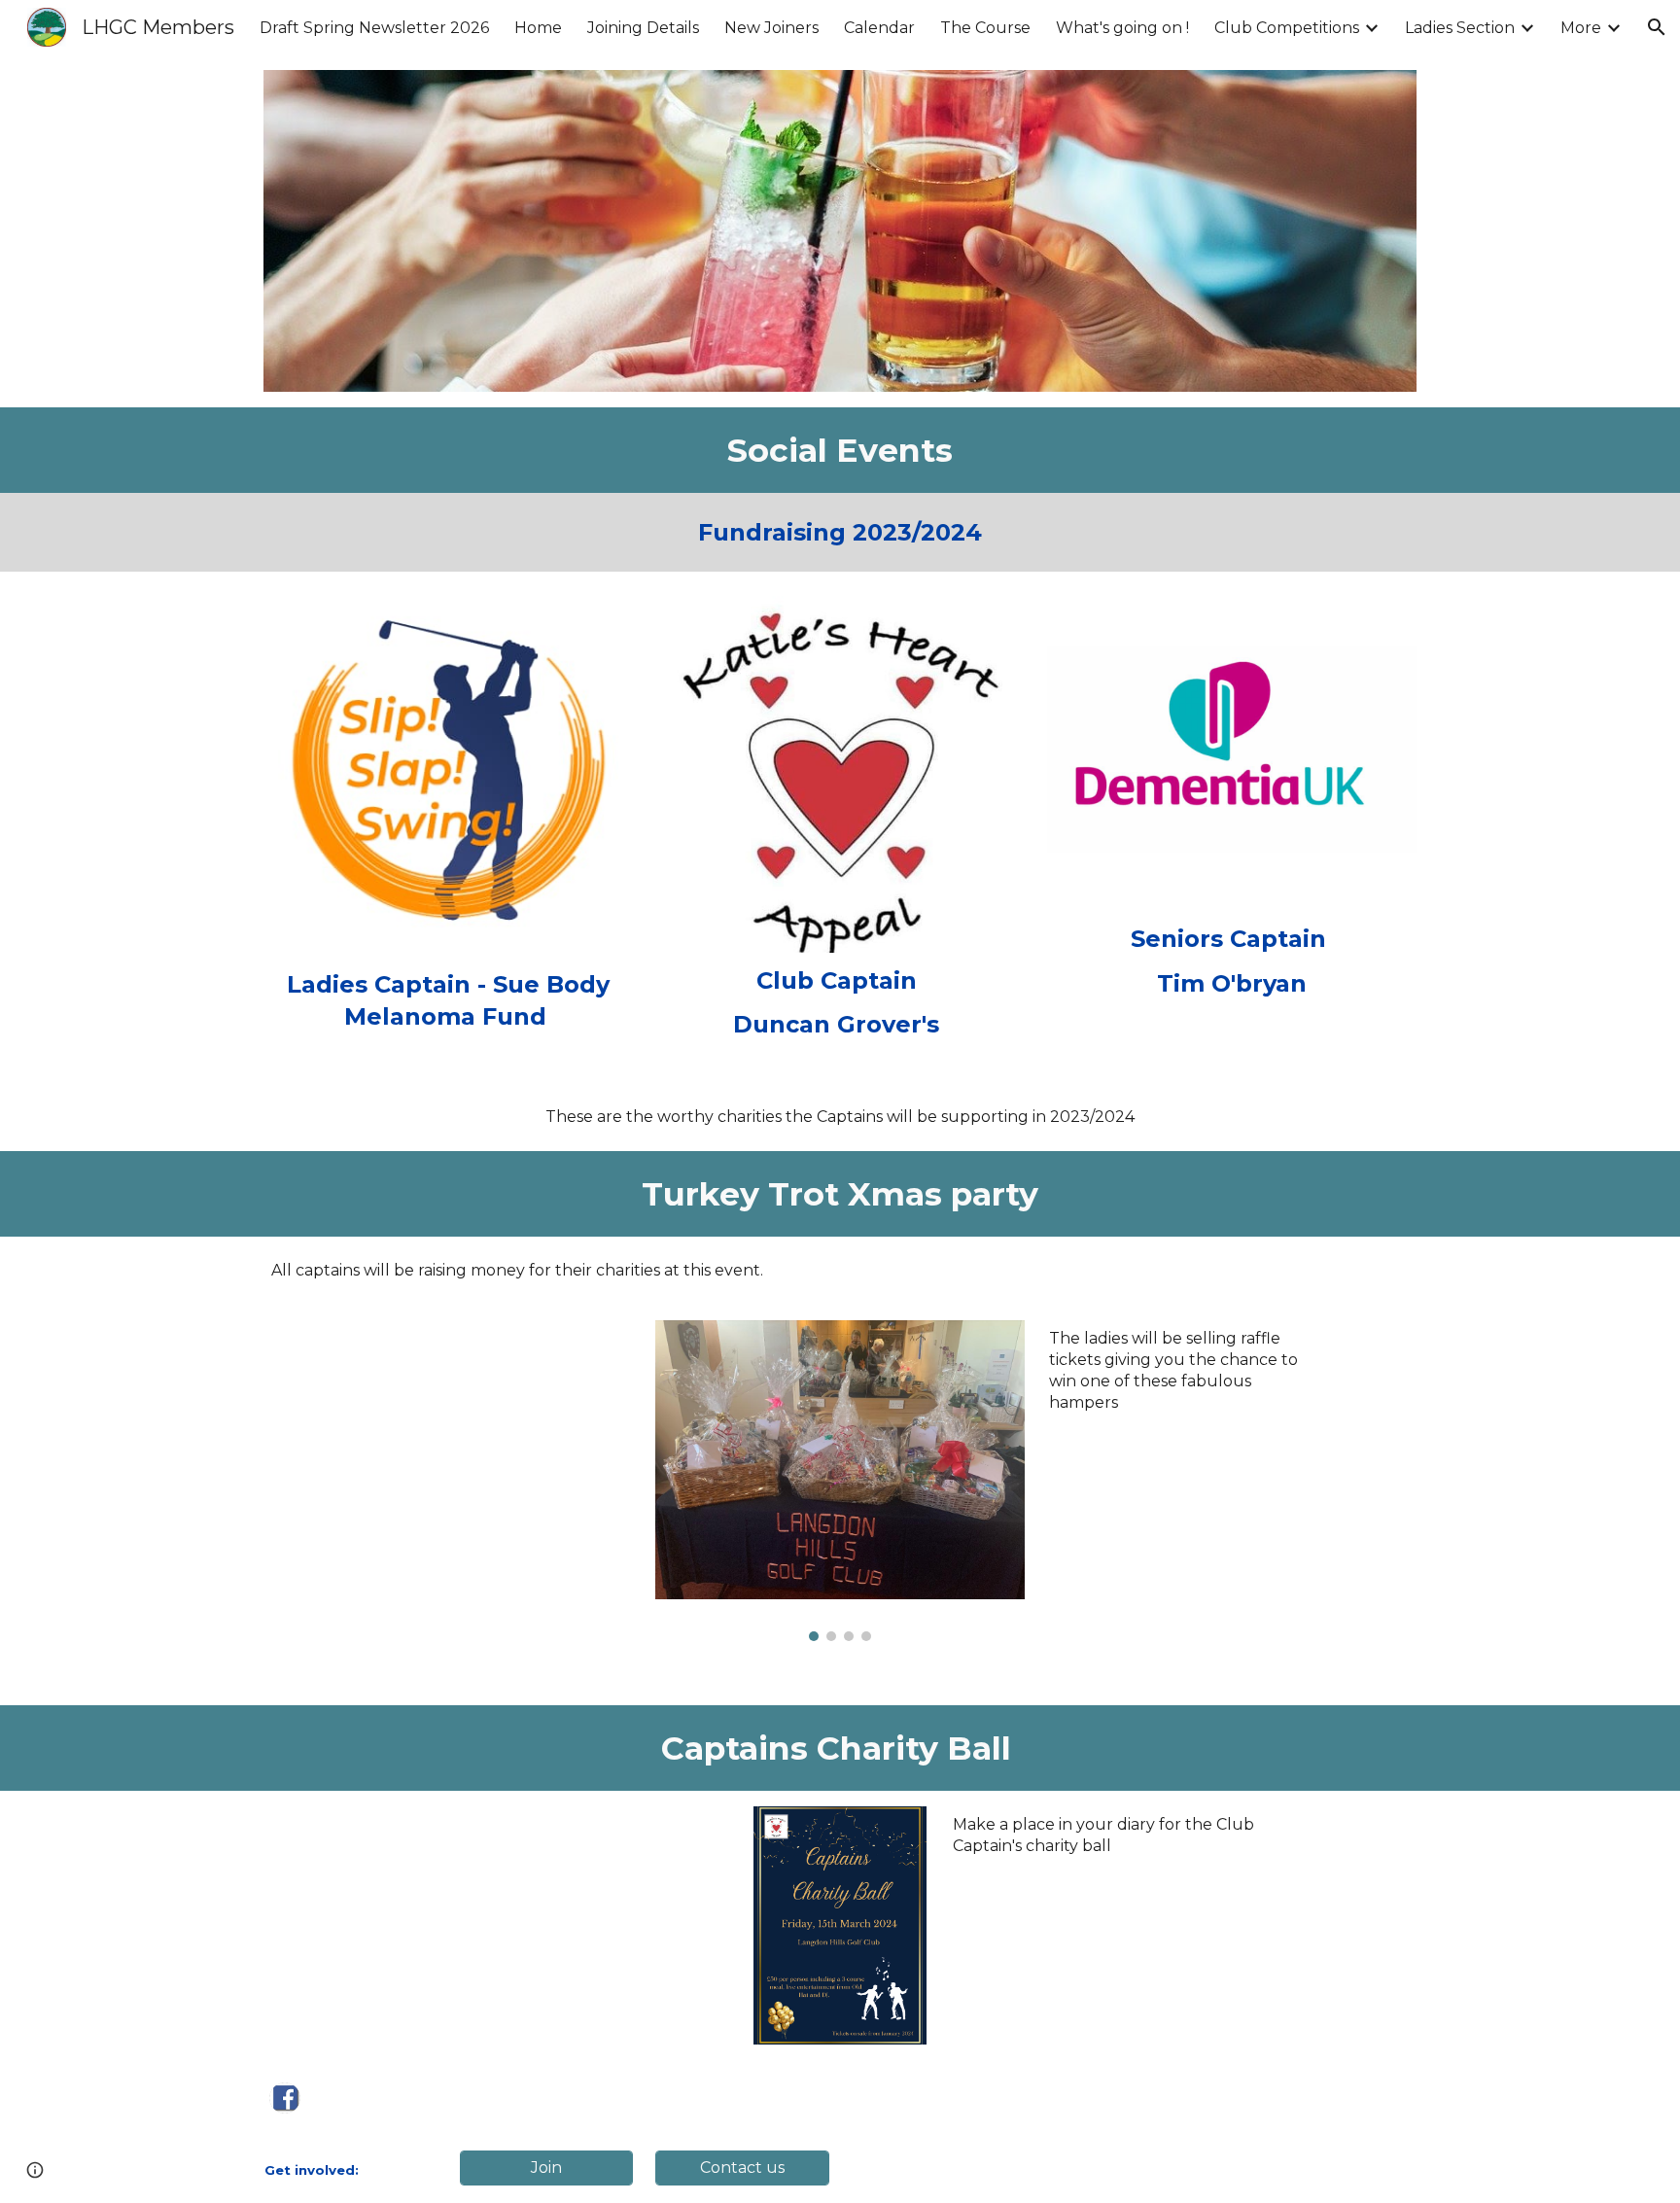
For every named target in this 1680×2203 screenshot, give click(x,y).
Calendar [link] (879, 28)
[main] (840, 450)
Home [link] (538, 28)
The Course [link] (985, 28)
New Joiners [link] (771, 28)
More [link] (1581, 28)
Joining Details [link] (643, 28)
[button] (1657, 27)
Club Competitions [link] (1287, 28)
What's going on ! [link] (1122, 28)
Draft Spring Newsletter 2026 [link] (374, 28)
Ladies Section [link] (1460, 28)
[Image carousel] (840, 1481)
